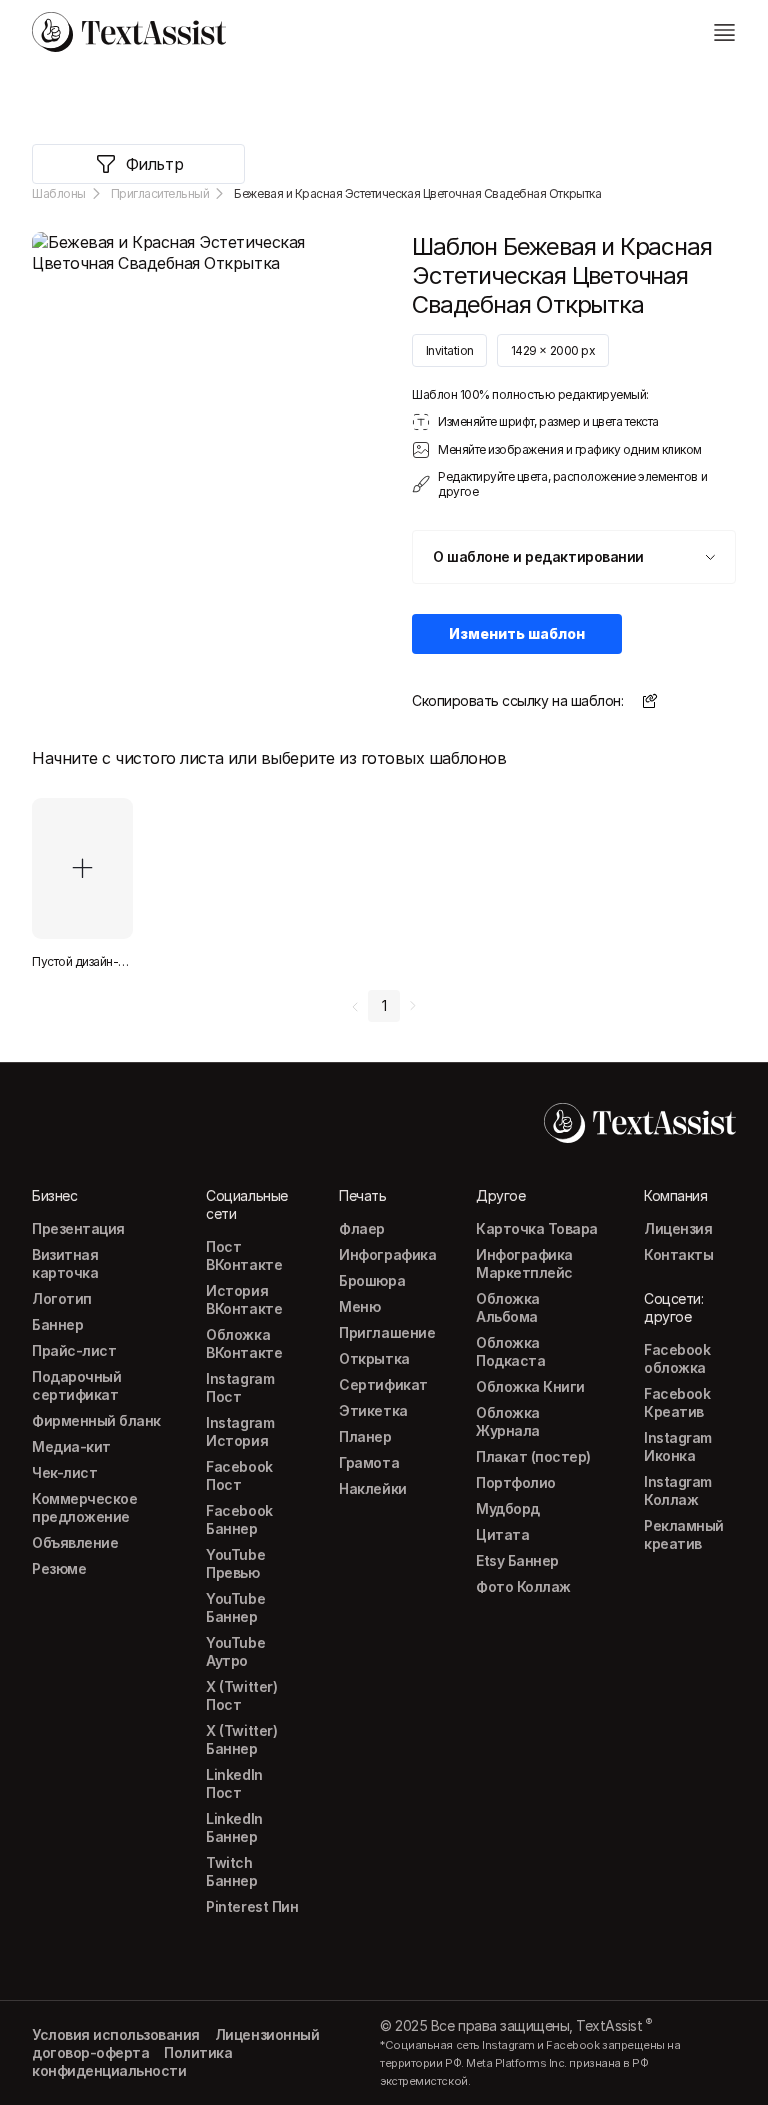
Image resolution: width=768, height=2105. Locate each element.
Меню (359, 1306)
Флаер (362, 1228)
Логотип (62, 1298)
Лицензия (678, 1228)
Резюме (59, 1568)
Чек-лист (64, 1472)
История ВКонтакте (244, 1299)
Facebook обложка (677, 1358)
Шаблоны (59, 193)
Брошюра (372, 1280)
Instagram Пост (240, 1387)
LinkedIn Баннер (234, 1827)
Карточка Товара (537, 1228)
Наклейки (372, 1488)
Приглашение (387, 1332)
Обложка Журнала (508, 1421)
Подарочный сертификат (76, 1385)
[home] (129, 32)
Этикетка (373, 1410)
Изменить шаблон (517, 633)
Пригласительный (160, 193)
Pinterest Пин (252, 1906)
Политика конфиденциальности (132, 2061)
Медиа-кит (71, 1446)
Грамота (369, 1462)
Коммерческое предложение (84, 1507)
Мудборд (508, 1508)
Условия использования (116, 2034)
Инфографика (387, 1254)
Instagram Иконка (678, 1446)
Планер (365, 1436)
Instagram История (240, 1431)
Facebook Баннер (239, 1519)
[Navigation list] (724, 32)
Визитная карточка (65, 1263)
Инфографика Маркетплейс (524, 1263)
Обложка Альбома (508, 1307)
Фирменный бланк (96, 1420)
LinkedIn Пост (234, 1783)
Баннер (57, 1324)
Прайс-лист (74, 1350)
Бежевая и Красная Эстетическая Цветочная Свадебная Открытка (417, 193)
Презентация (78, 1228)
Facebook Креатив (677, 1402)
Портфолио (516, 1482)
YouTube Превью (235, 1563)
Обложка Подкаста (510, 1351)
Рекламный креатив (684, 1534)
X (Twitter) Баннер (241, 1739)
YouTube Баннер (235, 1607)
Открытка (374, 1358)
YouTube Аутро (235, 1651)
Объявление (75, 1542)
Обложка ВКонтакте (244, 1343)
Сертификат (383, 1384)
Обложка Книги (530, 1386)
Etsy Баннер (517, 1560)
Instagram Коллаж (678, 1490)
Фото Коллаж (523, 1586)
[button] (574, 557)
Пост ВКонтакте (244, 1255)
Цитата (502, 1534)
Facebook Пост (239, 1475)
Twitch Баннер (231, 1871)
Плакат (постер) (533, 1456)
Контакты (678, 1254)
